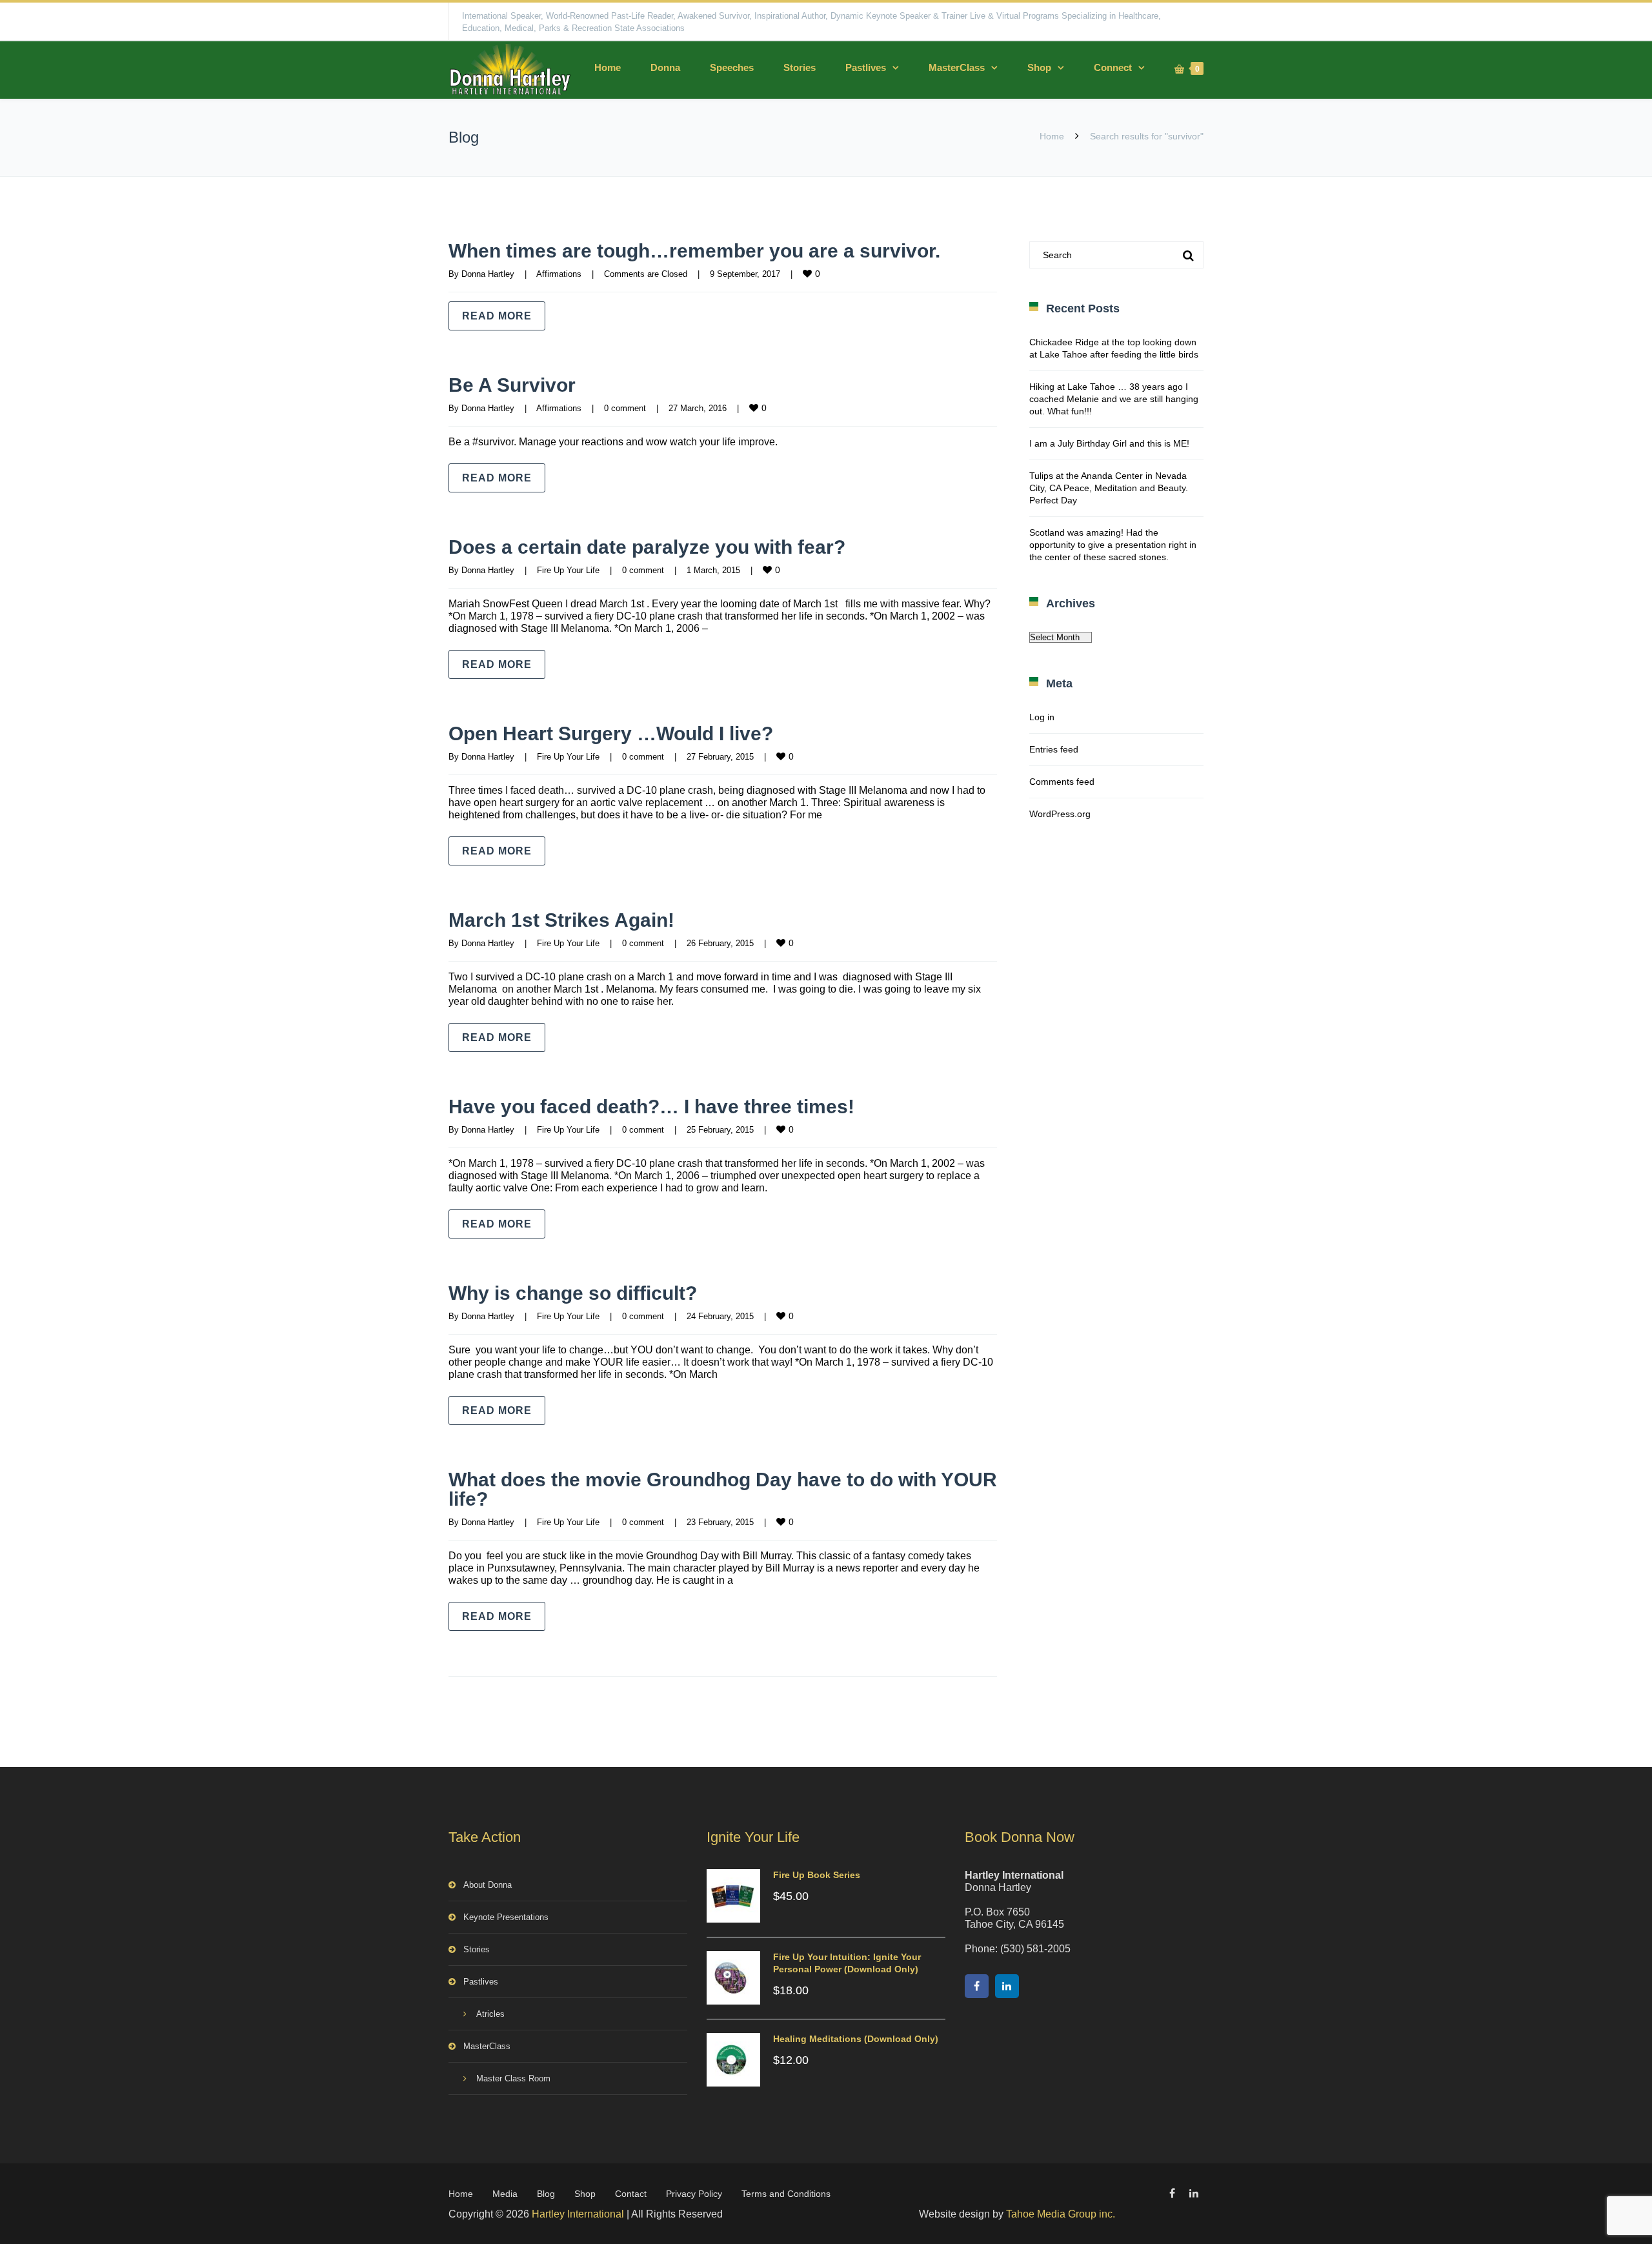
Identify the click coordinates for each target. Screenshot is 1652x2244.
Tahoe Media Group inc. (1061, 2214)
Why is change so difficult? (573, 1293)
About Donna (488, 1885)
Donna (665, 67)
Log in (1042, 717)
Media (505, 2194)
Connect (1113, 67)
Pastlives (866, 67)
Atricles (490, 2014)
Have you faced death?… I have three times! (651, 1107)
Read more (497, 316)
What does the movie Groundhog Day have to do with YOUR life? (723, 1489)
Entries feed (1054, 749)
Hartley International (578, 2214)
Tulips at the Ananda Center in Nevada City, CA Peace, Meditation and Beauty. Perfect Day (1109, 488)
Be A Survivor (512, 385)
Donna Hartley (488, 274)
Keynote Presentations (506, 1917)
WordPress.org (1060, 814)
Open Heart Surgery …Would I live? (611, 733)
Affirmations (559, 274)
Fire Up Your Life (568, 570)
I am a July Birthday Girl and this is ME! (1109, 443)
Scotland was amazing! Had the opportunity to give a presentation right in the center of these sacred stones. (1113, 545)
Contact (631, 2194)
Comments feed (1062, 782)
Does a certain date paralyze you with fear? (647, 547)
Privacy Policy (694, 2194)
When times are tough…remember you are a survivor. (694, 251)
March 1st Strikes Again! (561, 920)
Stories (800, 67)
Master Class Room (513, 2078)
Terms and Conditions (786, 2194)
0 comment (625, 408)
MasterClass (957, 67)
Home (608, 67)
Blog (546, 2194)
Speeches (732, 67)
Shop (1039, 67)
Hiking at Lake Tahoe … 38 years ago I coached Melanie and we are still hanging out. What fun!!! (1114, 399)
